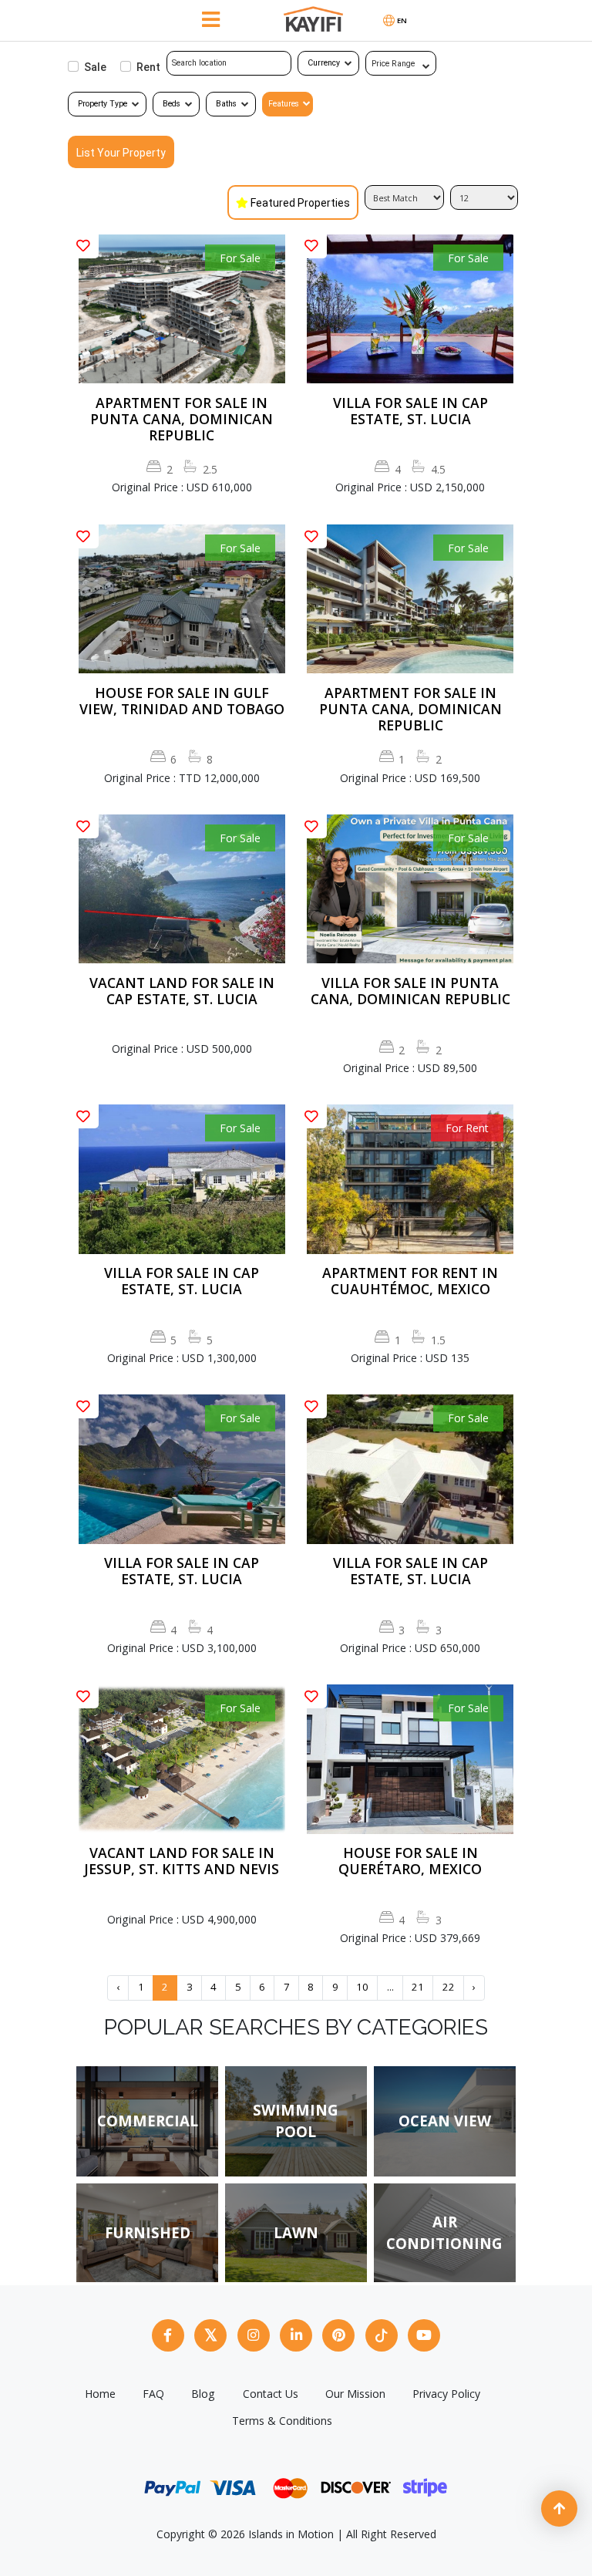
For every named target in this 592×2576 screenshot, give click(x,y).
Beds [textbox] (172, 104)
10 (362, 1987)
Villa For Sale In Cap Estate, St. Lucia (410, 411)
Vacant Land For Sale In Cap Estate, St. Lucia (182, 991)
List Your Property (121, 153)
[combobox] (328, 63)
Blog (203, 2394)
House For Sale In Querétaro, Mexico (410, 1861)
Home (100, 2394)
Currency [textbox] (324, 63)
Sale (95, 67)
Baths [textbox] (226, 104)
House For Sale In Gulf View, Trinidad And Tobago (182, 701)
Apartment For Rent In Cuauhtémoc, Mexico (410, 1281)
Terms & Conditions (282, 2421)
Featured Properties (300, 203)
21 (418, 1987)
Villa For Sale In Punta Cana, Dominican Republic (410, 991)
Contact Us (271, 2394)
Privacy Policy (446, 2394)
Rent (148, 67)
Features (284, 104)
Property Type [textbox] (103, 104)
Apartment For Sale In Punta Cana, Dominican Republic (182, 419)
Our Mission (355, 2394)
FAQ (153, 2394)
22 (449, 1987)
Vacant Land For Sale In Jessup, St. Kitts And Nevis (182, 1861)
